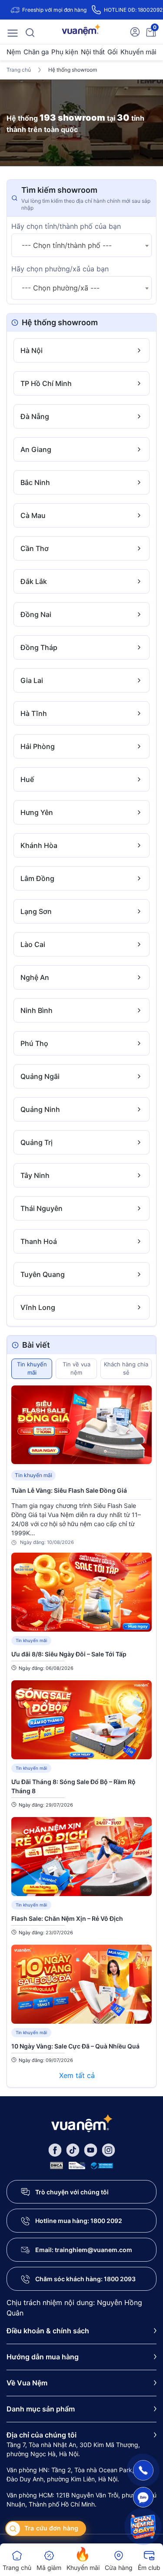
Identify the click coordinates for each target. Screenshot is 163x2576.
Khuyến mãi (138, 52)
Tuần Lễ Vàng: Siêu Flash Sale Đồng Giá (69, 1490)
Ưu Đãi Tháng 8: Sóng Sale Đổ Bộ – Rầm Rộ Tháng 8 (73, 1786)
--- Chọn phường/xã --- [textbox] (61, 288)
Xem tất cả (78, 2075)
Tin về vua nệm (77, 1369)
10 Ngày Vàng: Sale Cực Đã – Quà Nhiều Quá (75, 2046)
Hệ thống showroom (73, 70)
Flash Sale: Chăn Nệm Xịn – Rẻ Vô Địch (67, 1918)
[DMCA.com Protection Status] (57, 2165)
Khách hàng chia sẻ (126, 1369)
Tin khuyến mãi (32, 1369)
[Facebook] (55, 2149)
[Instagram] (108, 2149)
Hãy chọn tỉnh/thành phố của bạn (66, 226)
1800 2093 (120, 2279)
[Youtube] (91, 2149)
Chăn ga (36, 52)
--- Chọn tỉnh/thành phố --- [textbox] (67, 245)
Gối (113, 52)
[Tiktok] (73, 2149)
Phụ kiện (65, 52)
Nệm (14, 52)
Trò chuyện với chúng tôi (72, 2192)
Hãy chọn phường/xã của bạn (60, 269)
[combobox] (81, 245)
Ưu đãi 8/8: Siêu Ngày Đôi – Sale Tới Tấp (69, 1654)
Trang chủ (19, 70)
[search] (30, 32)
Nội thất (93, 52)
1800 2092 (106, 2221)
